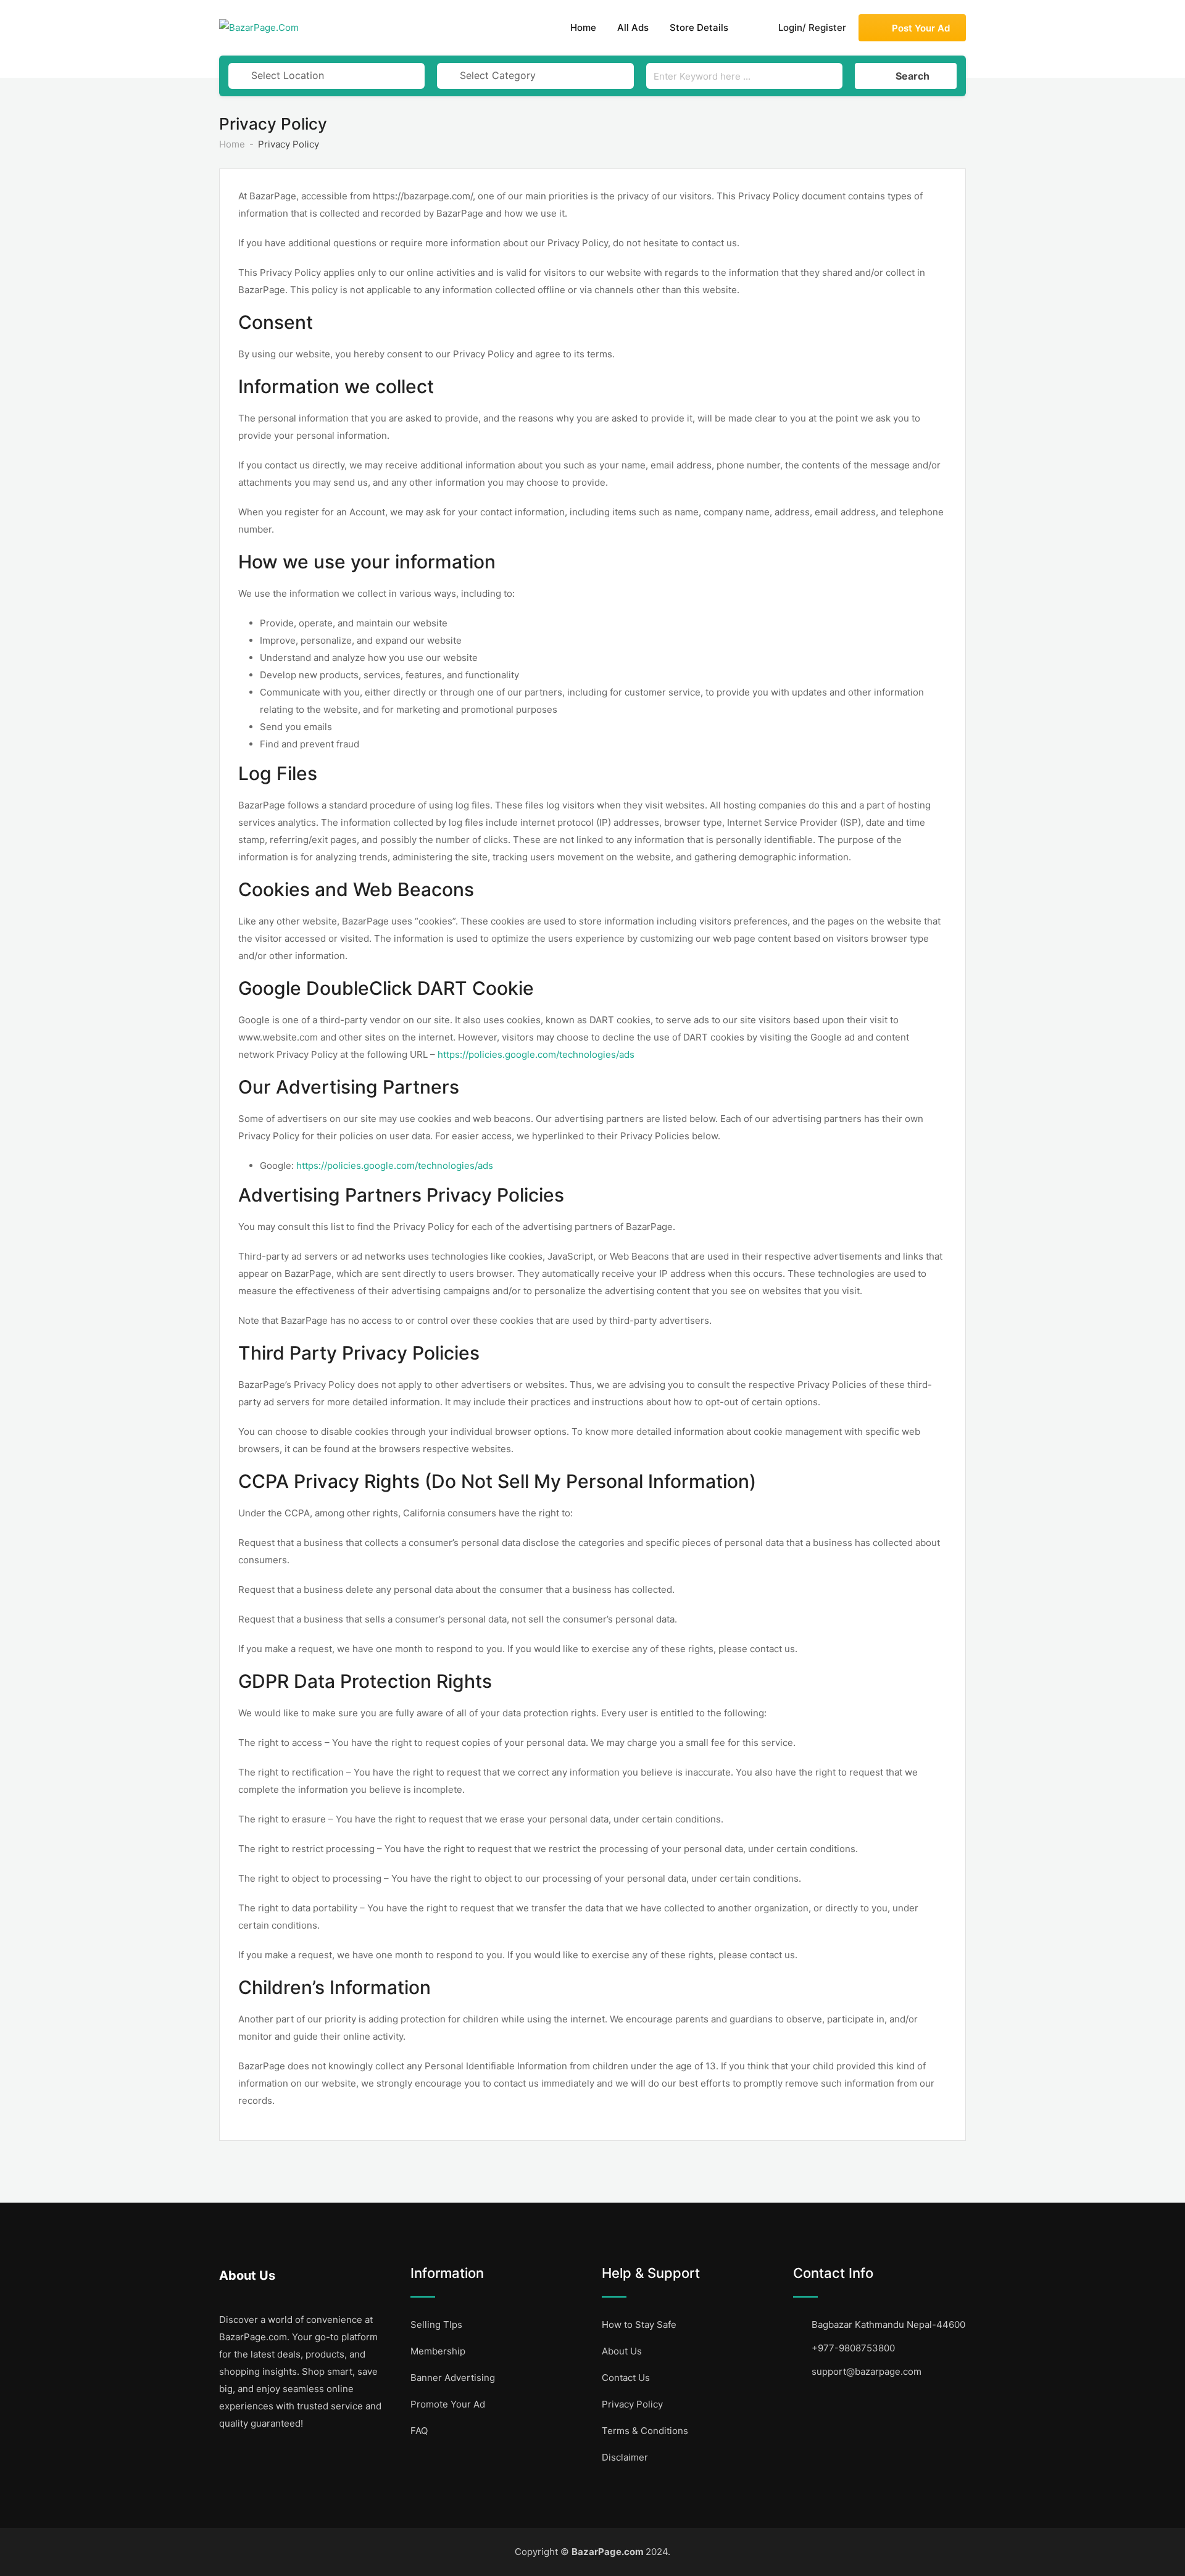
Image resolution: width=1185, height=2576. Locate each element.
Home (583, 27)
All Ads (633, 27)
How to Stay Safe (639, 2325)
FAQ (419, 2431)
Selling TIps (436, 2325)
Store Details (699, 27)
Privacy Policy (632, 2404)
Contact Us (626, 2378)
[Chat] (751, 28)
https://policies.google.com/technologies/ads (536, 1054)
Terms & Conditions (645, 2431)
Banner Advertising (453, 2378)
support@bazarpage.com (867, 2371)
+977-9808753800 (853, 2348)
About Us (622, 2351)
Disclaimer (625, 2457)
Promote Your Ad (448, 2404)
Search (913, 76)
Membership (438, 2351)
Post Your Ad (921, 28)
